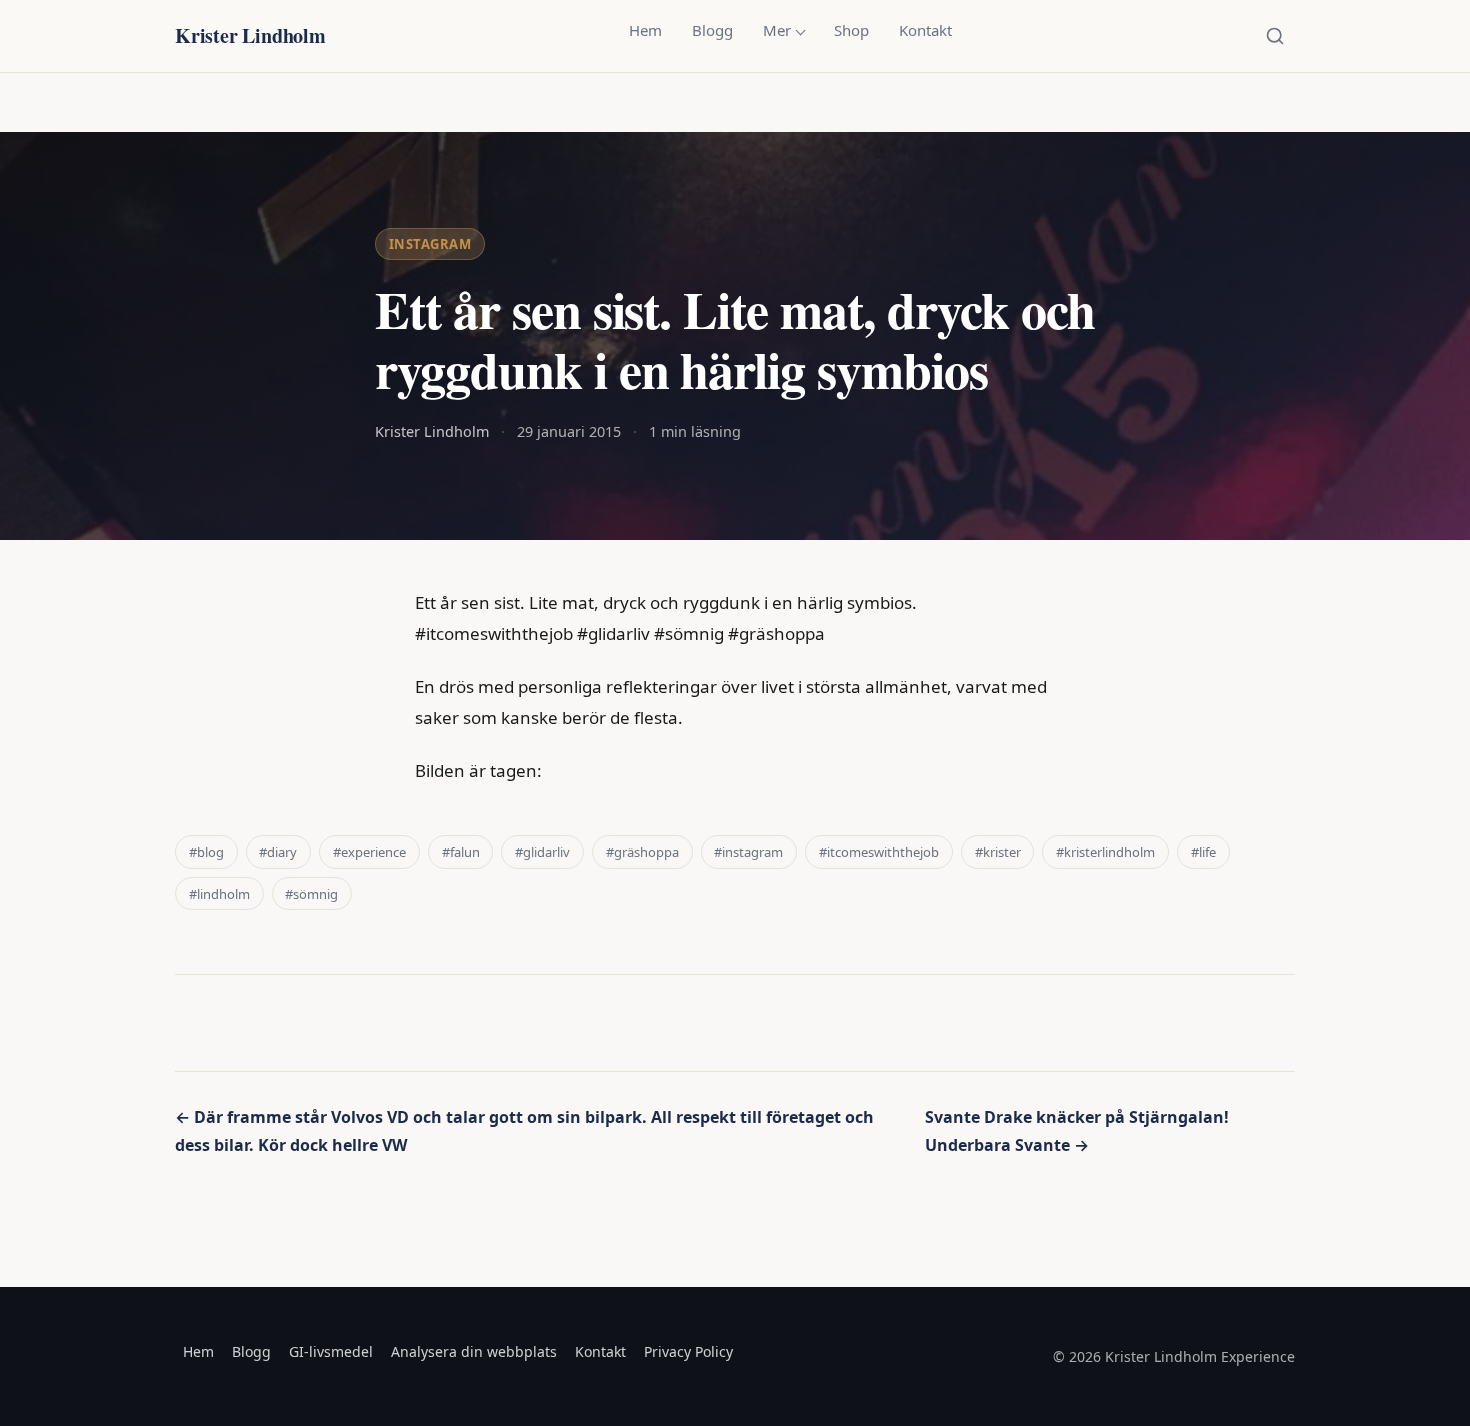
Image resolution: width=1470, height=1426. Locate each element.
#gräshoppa (642, 852)
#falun (461, 852)
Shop (851, 30)
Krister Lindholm (250, 35)
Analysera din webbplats (474, 1351)
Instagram (430, 244)
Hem (645, 30)
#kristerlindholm (1105, 852)
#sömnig (311, 894)
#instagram (748, 852)
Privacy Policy (688, 1351)
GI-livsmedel (331, 1351)
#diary (278, 852)
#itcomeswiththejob (879, 852)
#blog (206, 852)
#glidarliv (542, 852)
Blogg (712, 30)
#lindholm (219, 894)
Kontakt (925, 30)
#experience (369, 852)
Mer (777, 30)
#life (1203, 852)
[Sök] (1275, 36)
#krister (998, 852)
